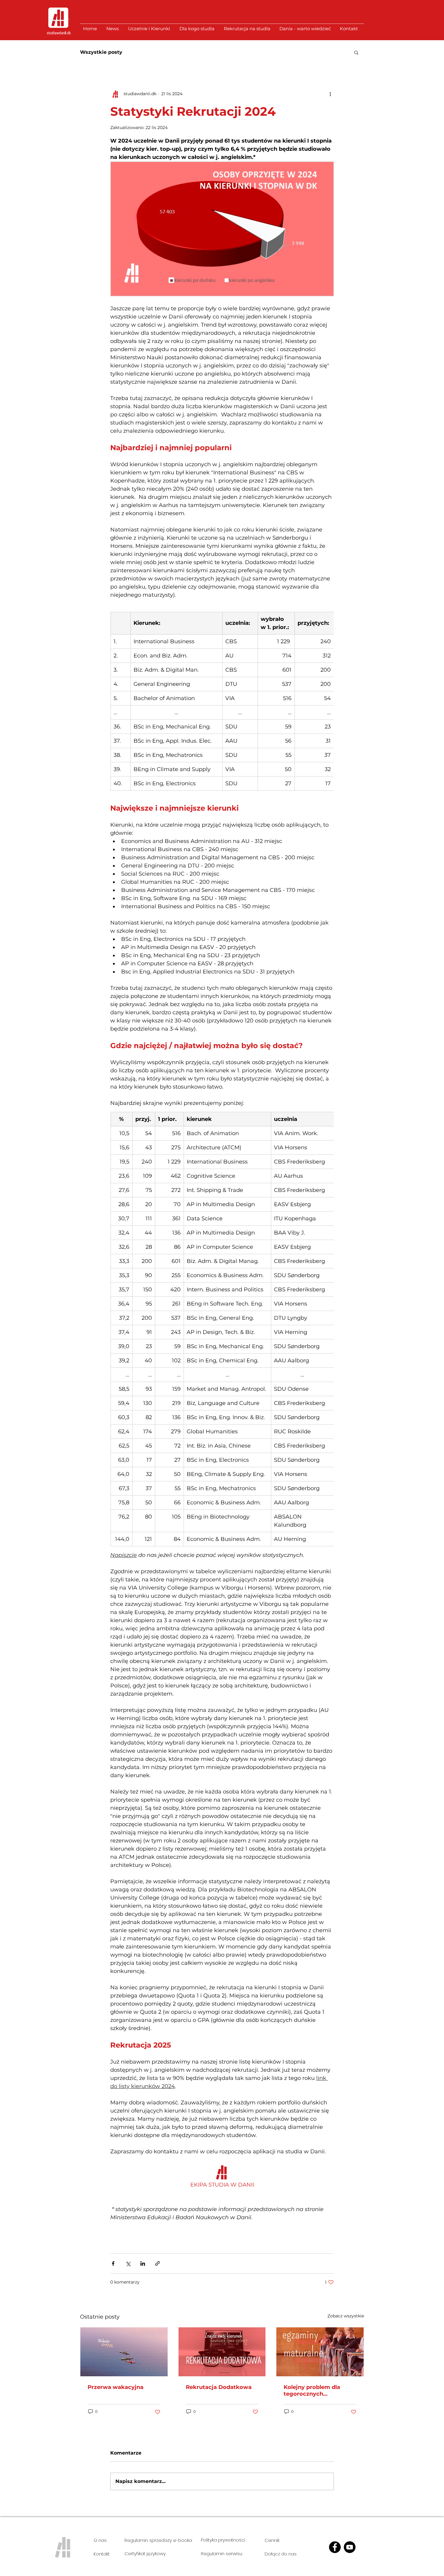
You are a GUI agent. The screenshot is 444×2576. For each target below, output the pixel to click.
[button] (356, 52)
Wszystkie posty (101, 52)
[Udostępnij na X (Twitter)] (128, 2263)
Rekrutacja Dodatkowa (219, 2387)
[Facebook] (335, 2547)
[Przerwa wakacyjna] (124, 2352)
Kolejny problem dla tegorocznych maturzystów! (312, 2390)
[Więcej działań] (330, 94)
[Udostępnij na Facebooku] (113, 2263)
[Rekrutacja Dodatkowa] (222, 2352)
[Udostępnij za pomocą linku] (158, 2263)
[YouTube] (350, 2547)
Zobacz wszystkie (346, 2316)
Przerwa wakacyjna (116, 2387)
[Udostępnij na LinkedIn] (143, 2263)
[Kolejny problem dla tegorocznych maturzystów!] (320, 2352)
